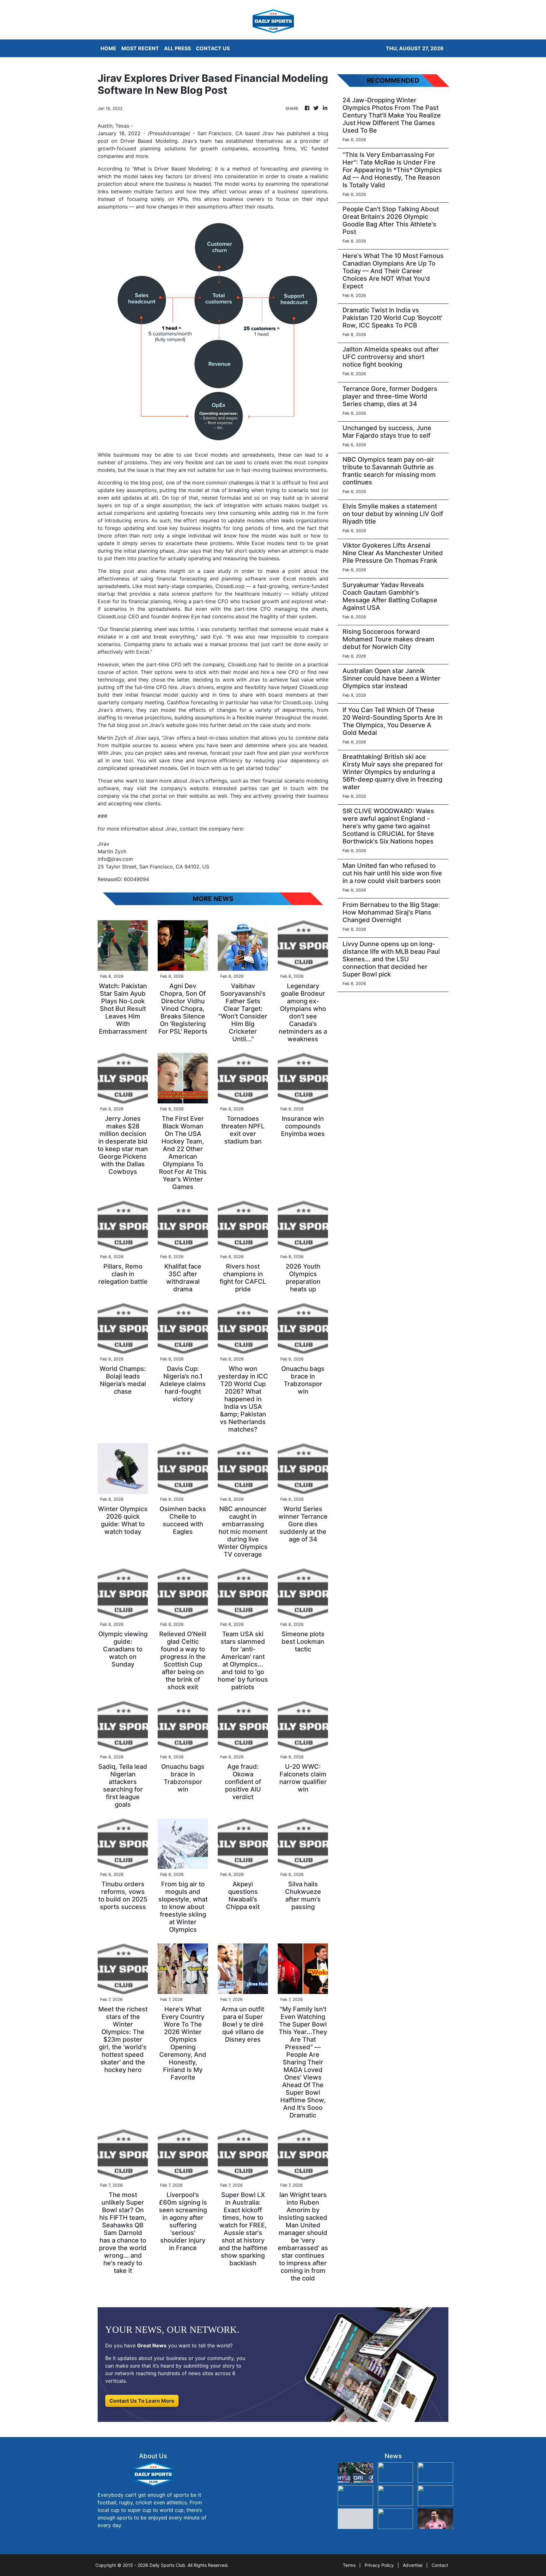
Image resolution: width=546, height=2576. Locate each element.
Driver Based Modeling (149, 141)
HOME (108, 48)
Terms (349, 2565)
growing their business (301, 796)
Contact (440, 2565)
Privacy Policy (379, 2565)
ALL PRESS (177, 48)
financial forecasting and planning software (211, 579)
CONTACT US (213, 48)
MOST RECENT (140, 48)
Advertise (413, 2565)
